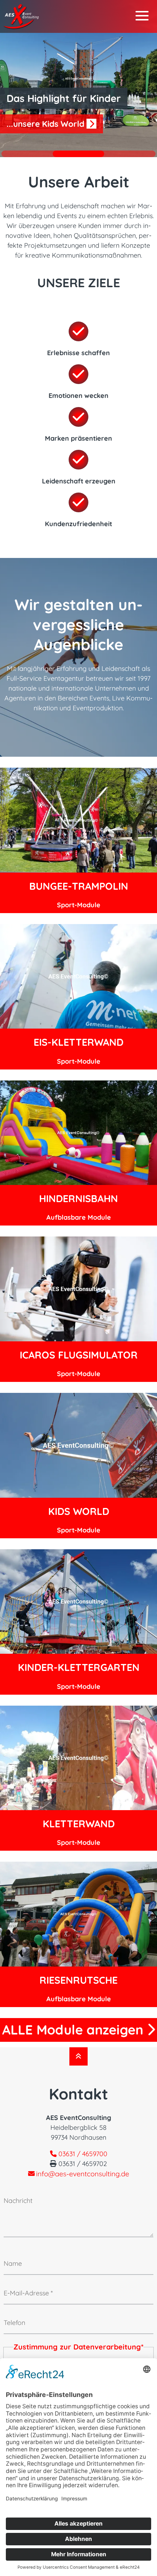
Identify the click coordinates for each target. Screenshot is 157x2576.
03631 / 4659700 (82, 2154)
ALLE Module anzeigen (74, 2030)
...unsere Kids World (47, 124)
